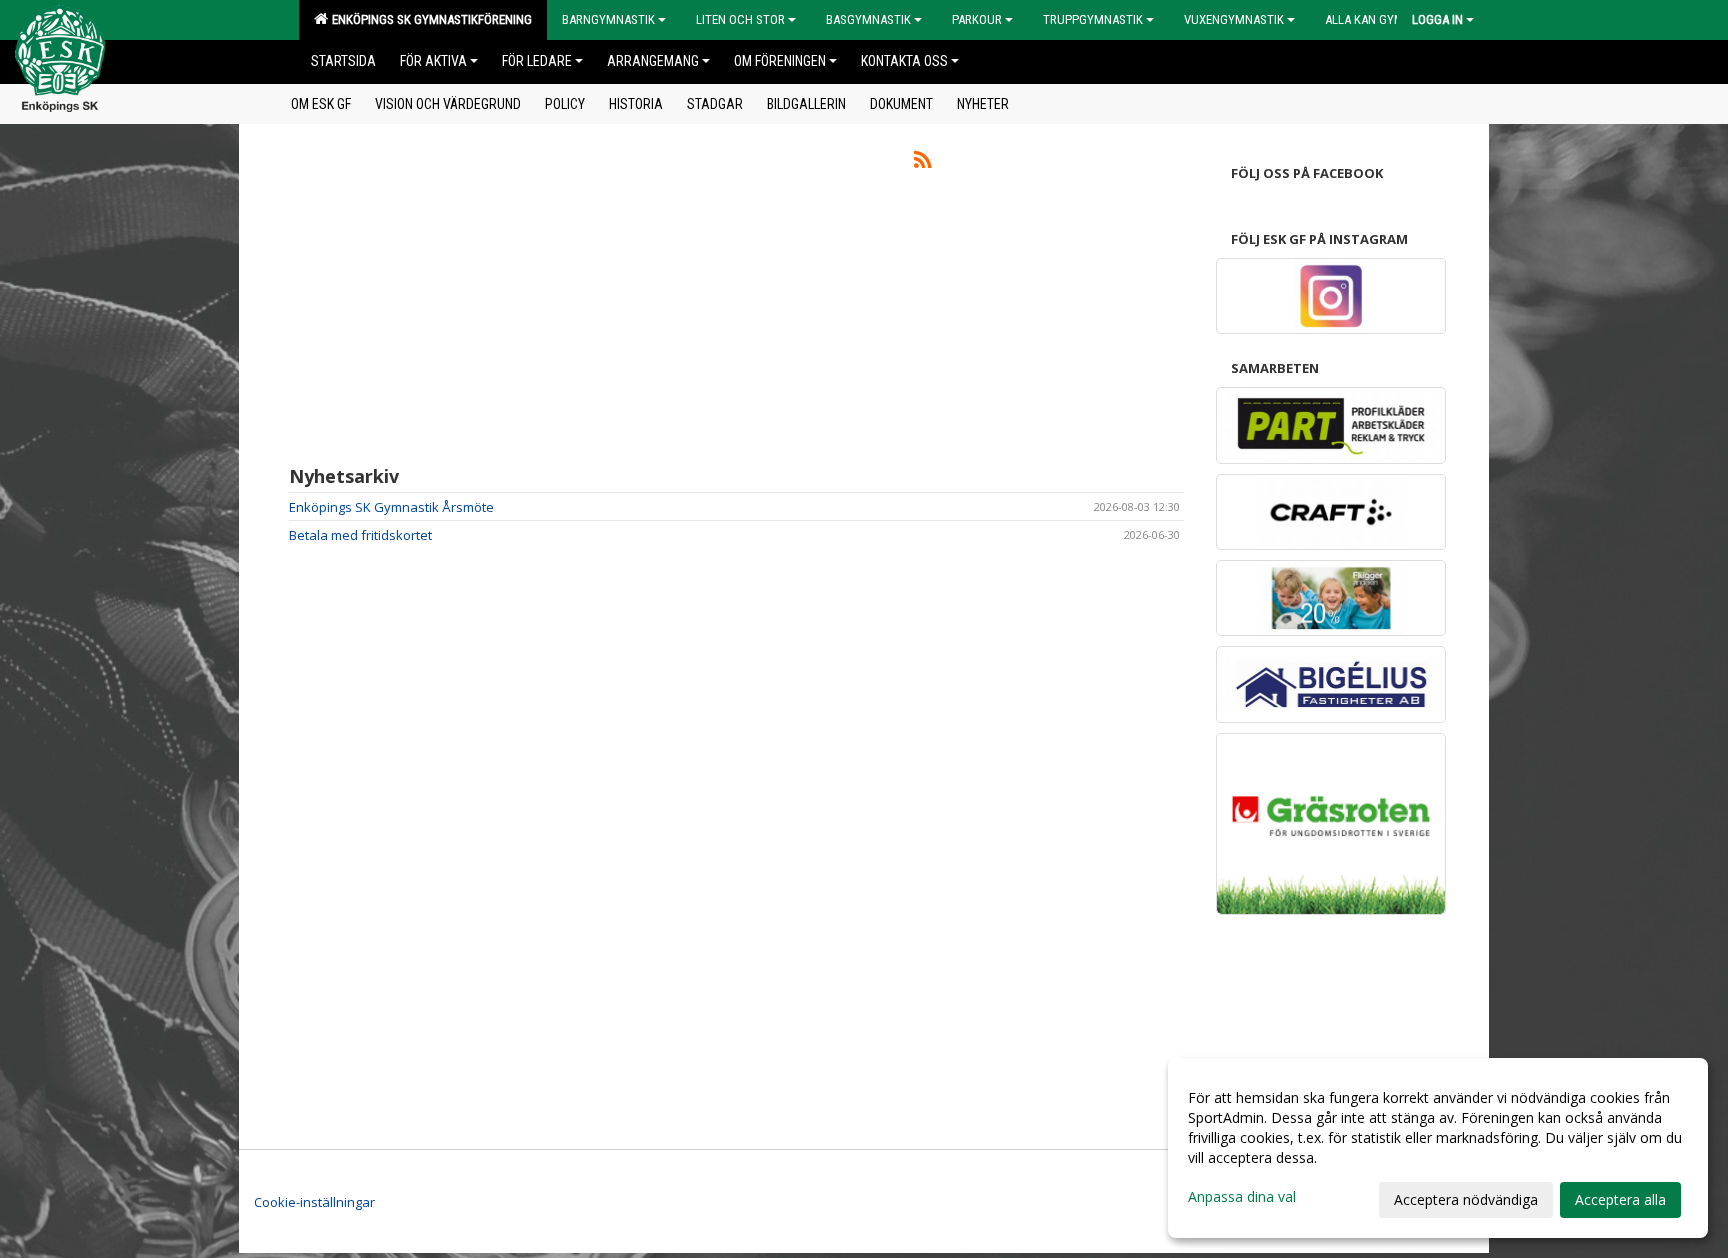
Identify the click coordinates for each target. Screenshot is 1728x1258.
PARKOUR (977, 19)
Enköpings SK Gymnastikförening (429, 19)
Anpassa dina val (1242, 1197)
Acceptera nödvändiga (1466, 1199)
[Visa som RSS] (922, 163)
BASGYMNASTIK (868, 19)
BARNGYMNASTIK (608, 19)
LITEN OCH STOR (740, 19)
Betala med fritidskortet (360, 535)
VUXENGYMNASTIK (1234, 19)
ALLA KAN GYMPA (1371, 19)
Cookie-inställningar (314, 1202)
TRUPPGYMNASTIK (1093, 19)
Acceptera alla (1620, 1199)
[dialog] (1438, 1148)
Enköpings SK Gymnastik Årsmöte (391, 507)
